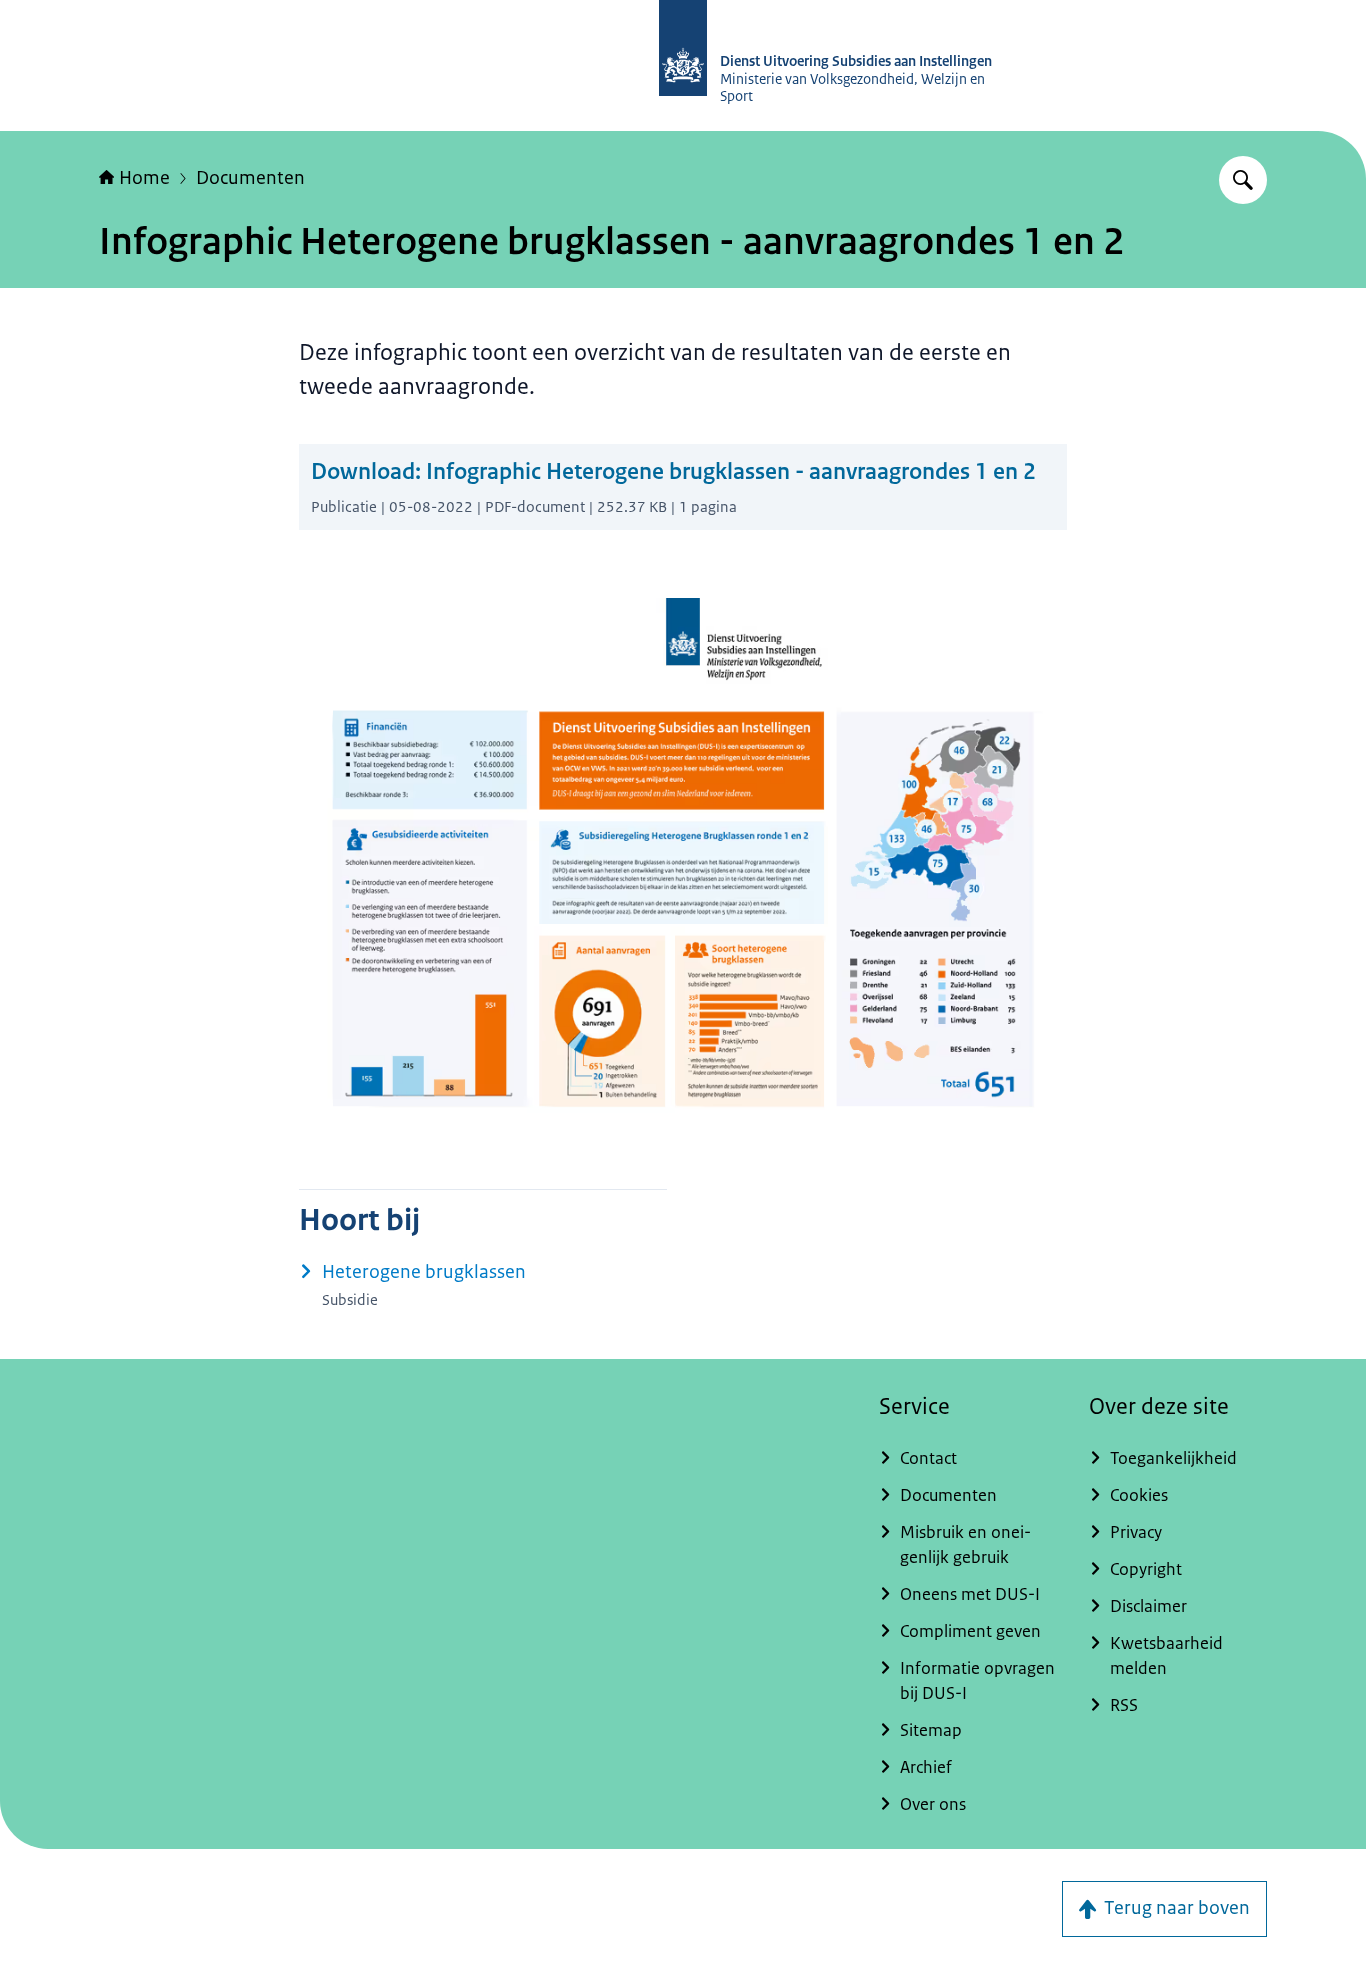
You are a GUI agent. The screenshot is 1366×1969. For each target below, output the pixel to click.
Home (144, 178)
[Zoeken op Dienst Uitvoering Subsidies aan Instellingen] (1243, 180)
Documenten (250, 178)
